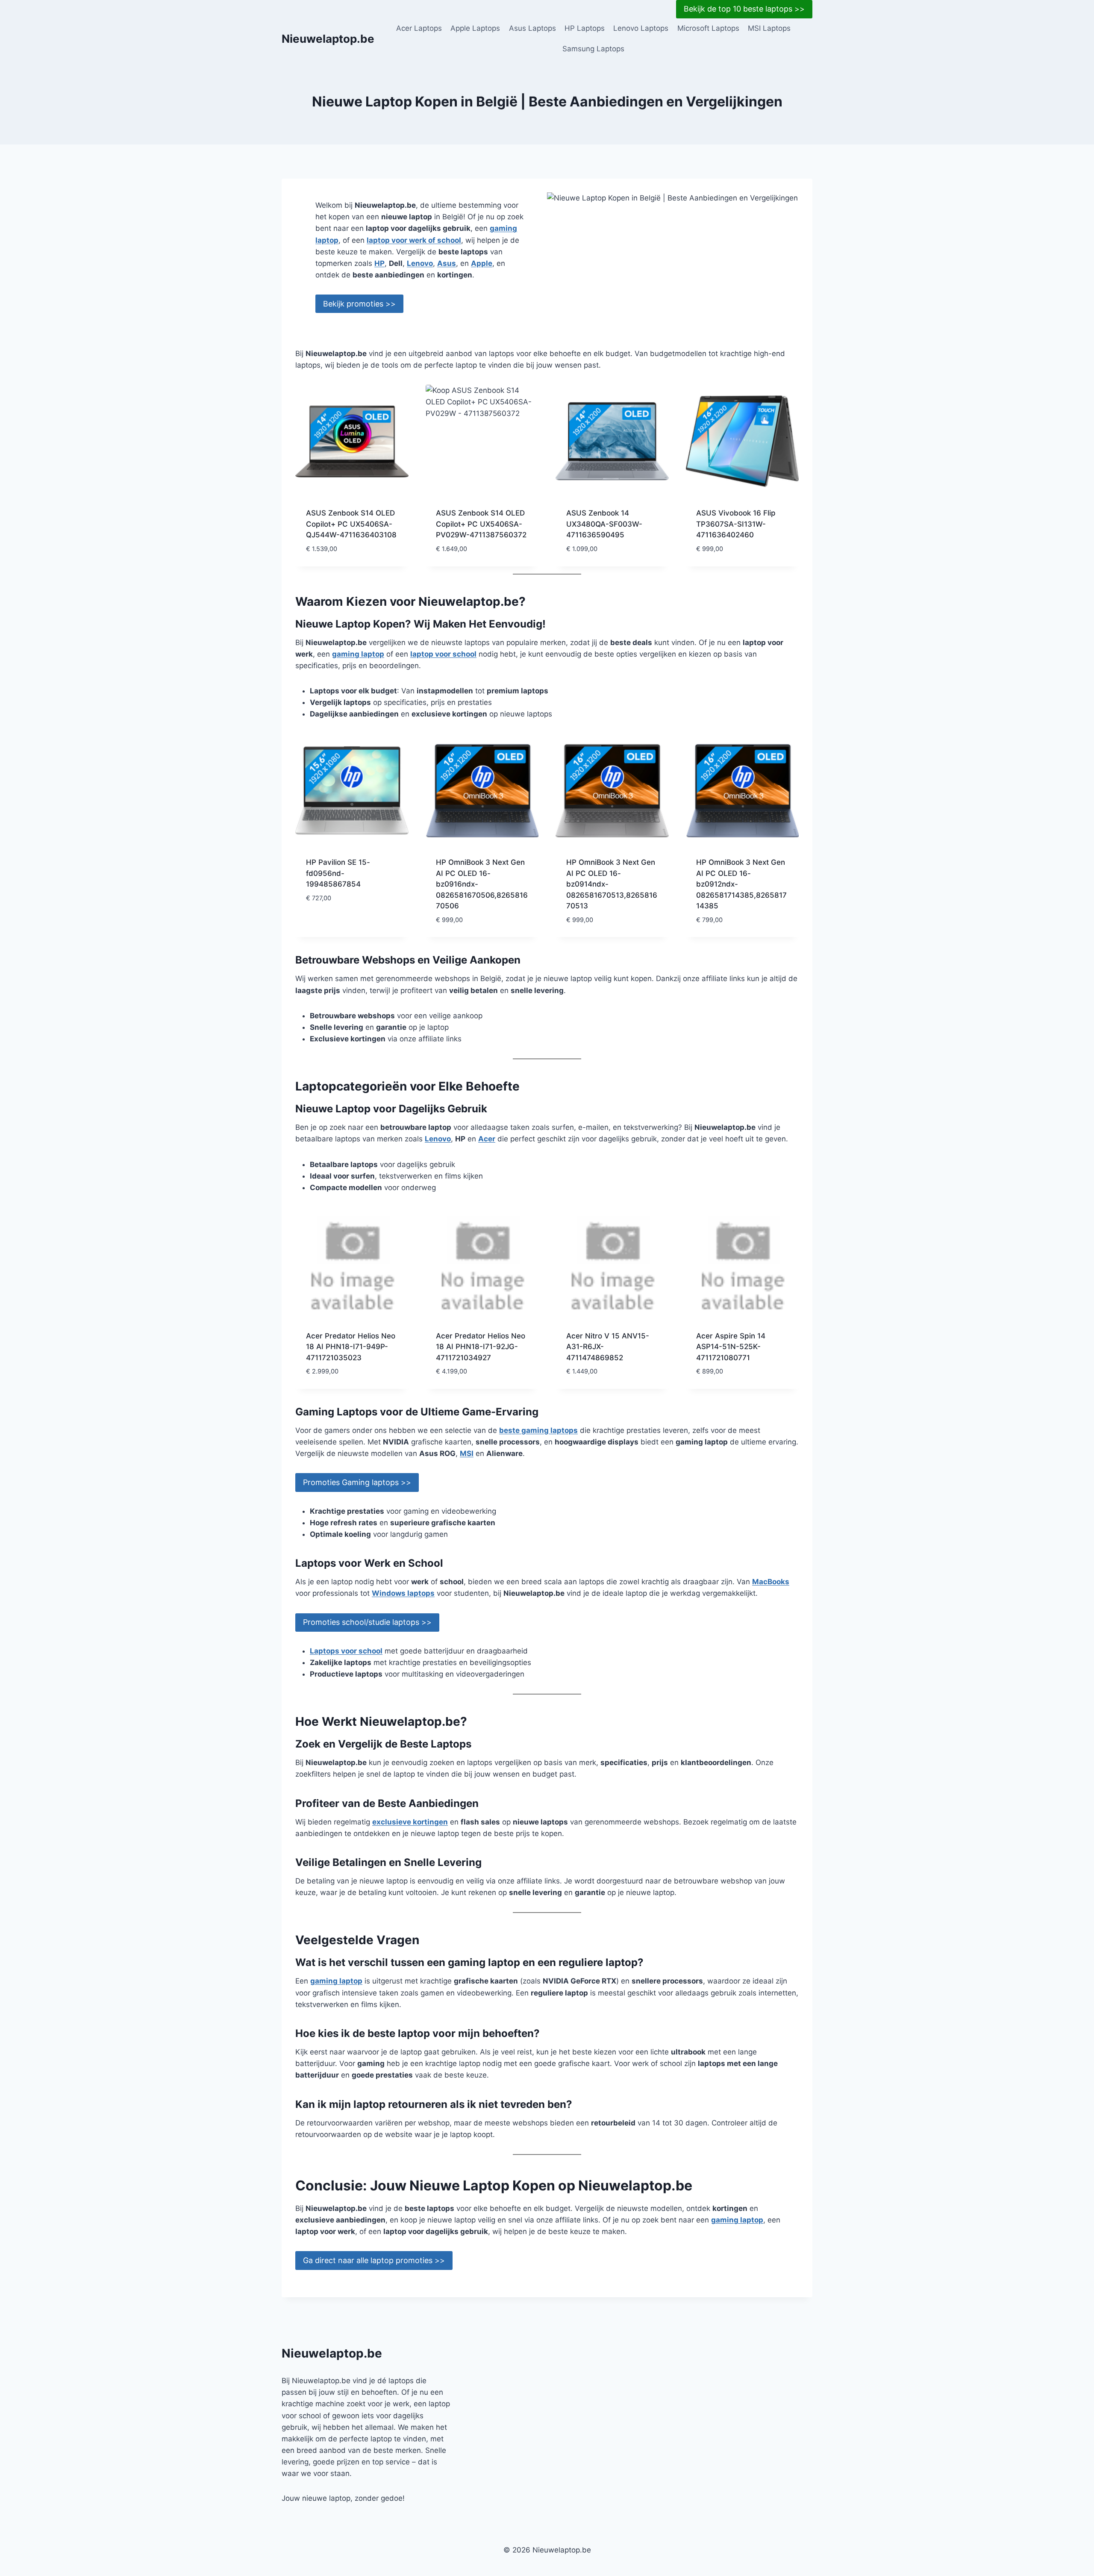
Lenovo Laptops (641, 28)
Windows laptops (403, 1593)
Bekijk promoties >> (359, 304)
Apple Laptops (475, 28)
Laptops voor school (346, 1651)
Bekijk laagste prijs (342, 923)
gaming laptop (358, 654)
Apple (482, 263)
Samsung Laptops (593, 49)
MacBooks (771, 1582)
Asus (447, 263)
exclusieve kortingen (410, 1822)
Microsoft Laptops (708, 28)
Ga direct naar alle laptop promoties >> (374, 2260)
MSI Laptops (769, 28)
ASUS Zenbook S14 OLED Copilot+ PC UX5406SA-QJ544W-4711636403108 (351, 524)
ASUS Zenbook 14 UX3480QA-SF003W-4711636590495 (604, 524)
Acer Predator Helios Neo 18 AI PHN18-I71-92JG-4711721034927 (481, 1347)
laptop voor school (443, 654)
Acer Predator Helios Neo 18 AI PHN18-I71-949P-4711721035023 (351, 1347)
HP (379, 263)
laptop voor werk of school (414, 240)
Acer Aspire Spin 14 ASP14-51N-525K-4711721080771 (731, 1347)
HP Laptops (585, 28)
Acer (487, 1139)
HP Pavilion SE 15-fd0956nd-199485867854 (338, 873)
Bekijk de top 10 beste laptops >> (744, 9)
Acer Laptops (419, 28)
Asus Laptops (532, 28)
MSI (467, 1453)
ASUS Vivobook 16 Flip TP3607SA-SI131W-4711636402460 (736, 524)
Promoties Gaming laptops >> (357, 1482)
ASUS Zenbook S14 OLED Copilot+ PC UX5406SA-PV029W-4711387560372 (481, 524)
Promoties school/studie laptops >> (367, 1622)
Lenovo (420, 263)
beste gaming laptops (538, 1430)
